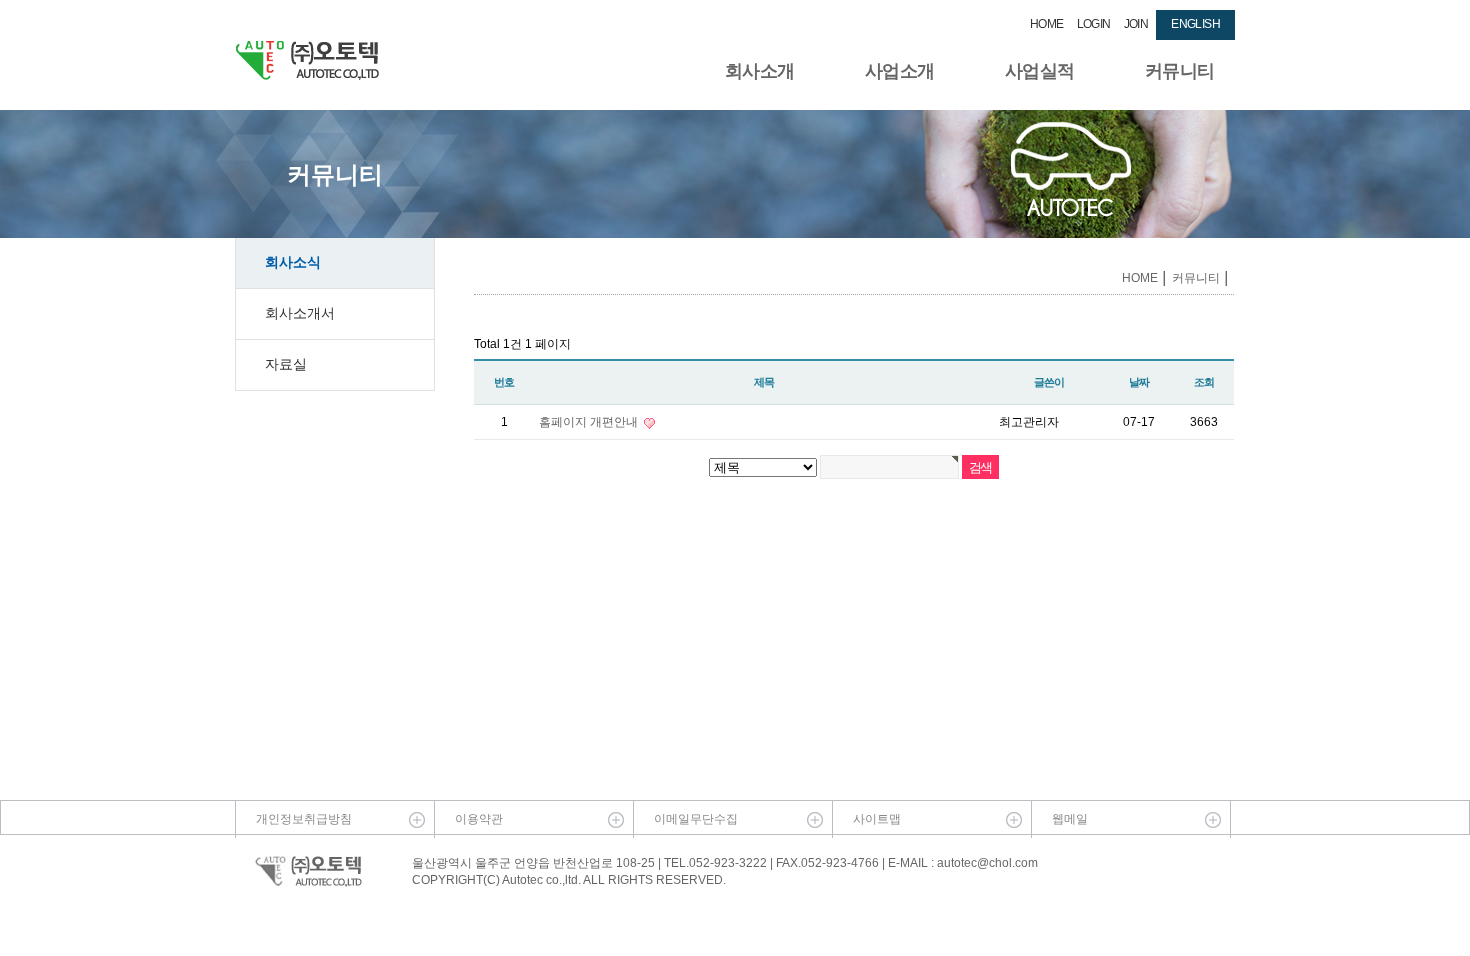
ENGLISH (1195, 24)
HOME (1047, 24)
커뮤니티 (1180, 71)
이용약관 (479, 819)
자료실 (286, 364)
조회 (1204, 382)
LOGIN (1094, 24)
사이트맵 (877, 819)
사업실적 (1040, 71)
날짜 (1139, 382)
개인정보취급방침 (304, 819)
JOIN (1136, 24)
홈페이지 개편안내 (590, 422)
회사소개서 (300, 313)
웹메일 (1070, 819)
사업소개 (900, 71)
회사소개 (760, 71)
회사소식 (293, 262)
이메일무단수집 (696, 819)
